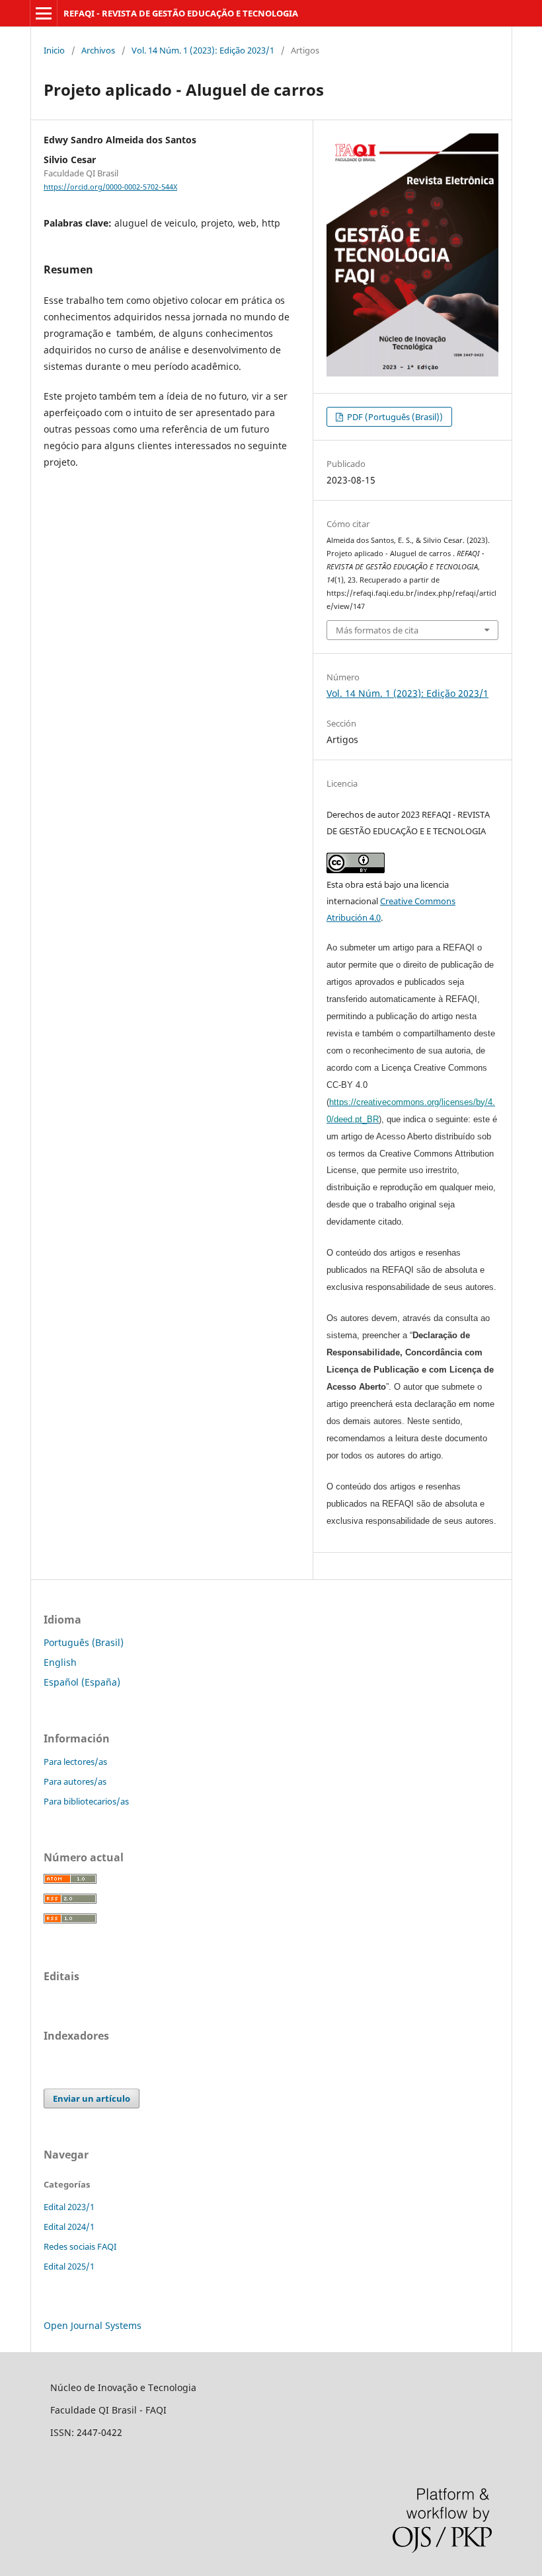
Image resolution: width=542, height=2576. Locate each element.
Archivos (98, 50)
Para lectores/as (75, 1762)
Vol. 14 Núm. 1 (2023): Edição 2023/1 (203, 50)
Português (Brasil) (84, 1642)
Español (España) (82, 1682)
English (60, 1662)
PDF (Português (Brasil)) (394, 417)
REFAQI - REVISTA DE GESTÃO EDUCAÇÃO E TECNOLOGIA (181, 13)
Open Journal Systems (93, 2325)
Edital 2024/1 (69, 2227)
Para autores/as (75, 1781)
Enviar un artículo (92, 2098)
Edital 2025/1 (69, 2266)
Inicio (54, 50)
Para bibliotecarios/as (86, 1801)
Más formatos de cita (377, 630)
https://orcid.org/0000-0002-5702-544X (110, 187)
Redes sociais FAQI (80, 2246)
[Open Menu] (44, 13)
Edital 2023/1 (69, 2207)
